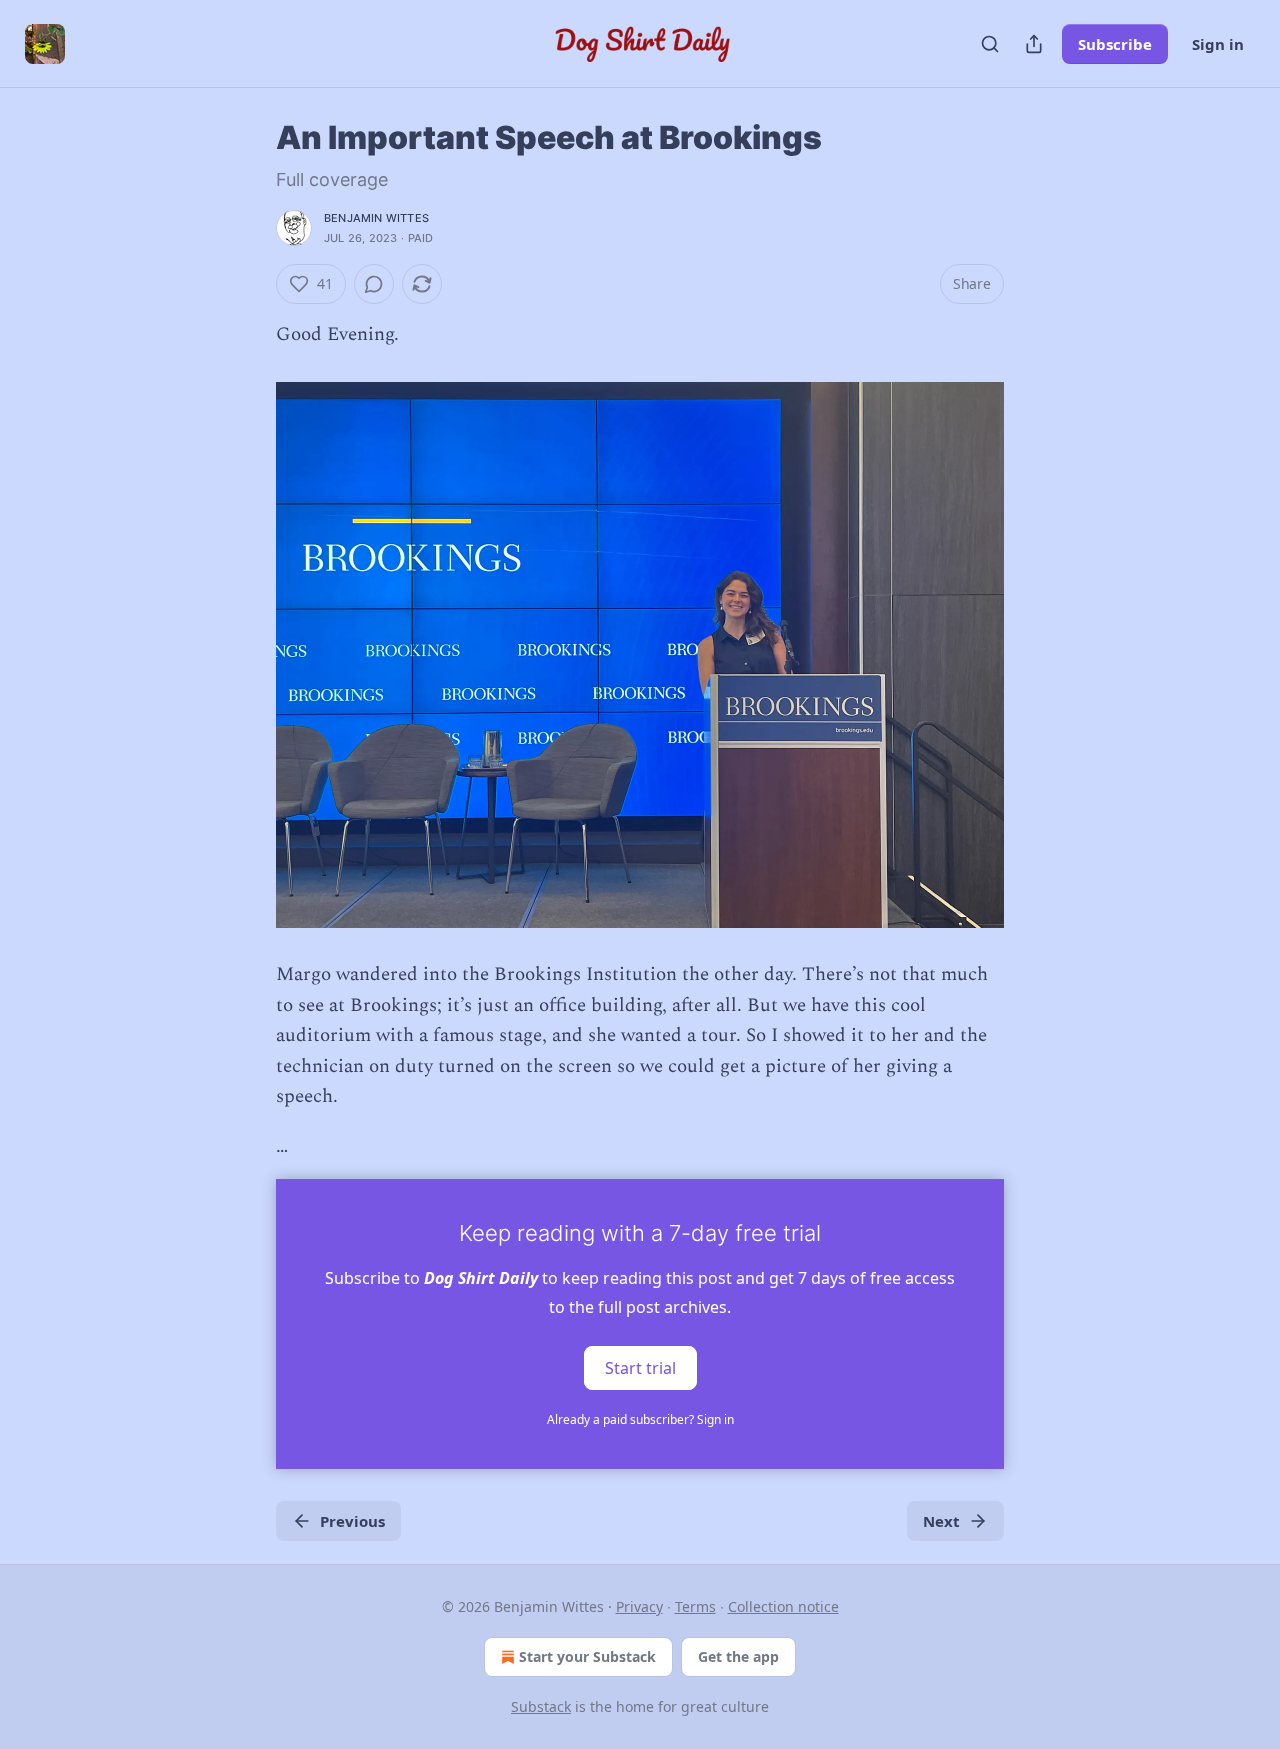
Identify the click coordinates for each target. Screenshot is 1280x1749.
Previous (352, 1521)
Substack (541, 1706)
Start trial (640, 1367)
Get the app (738, 1656)
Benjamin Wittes (376, 218)
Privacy (639, 1606)
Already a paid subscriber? (640, 1419)
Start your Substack (587, 1656)
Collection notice (783, 1606)
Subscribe (1115, 44)
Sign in (1218, 44)
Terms (695, 1606)
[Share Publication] (1034, 44)
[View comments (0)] (374, 284)
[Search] (990, 44)
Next (941, 1521)
